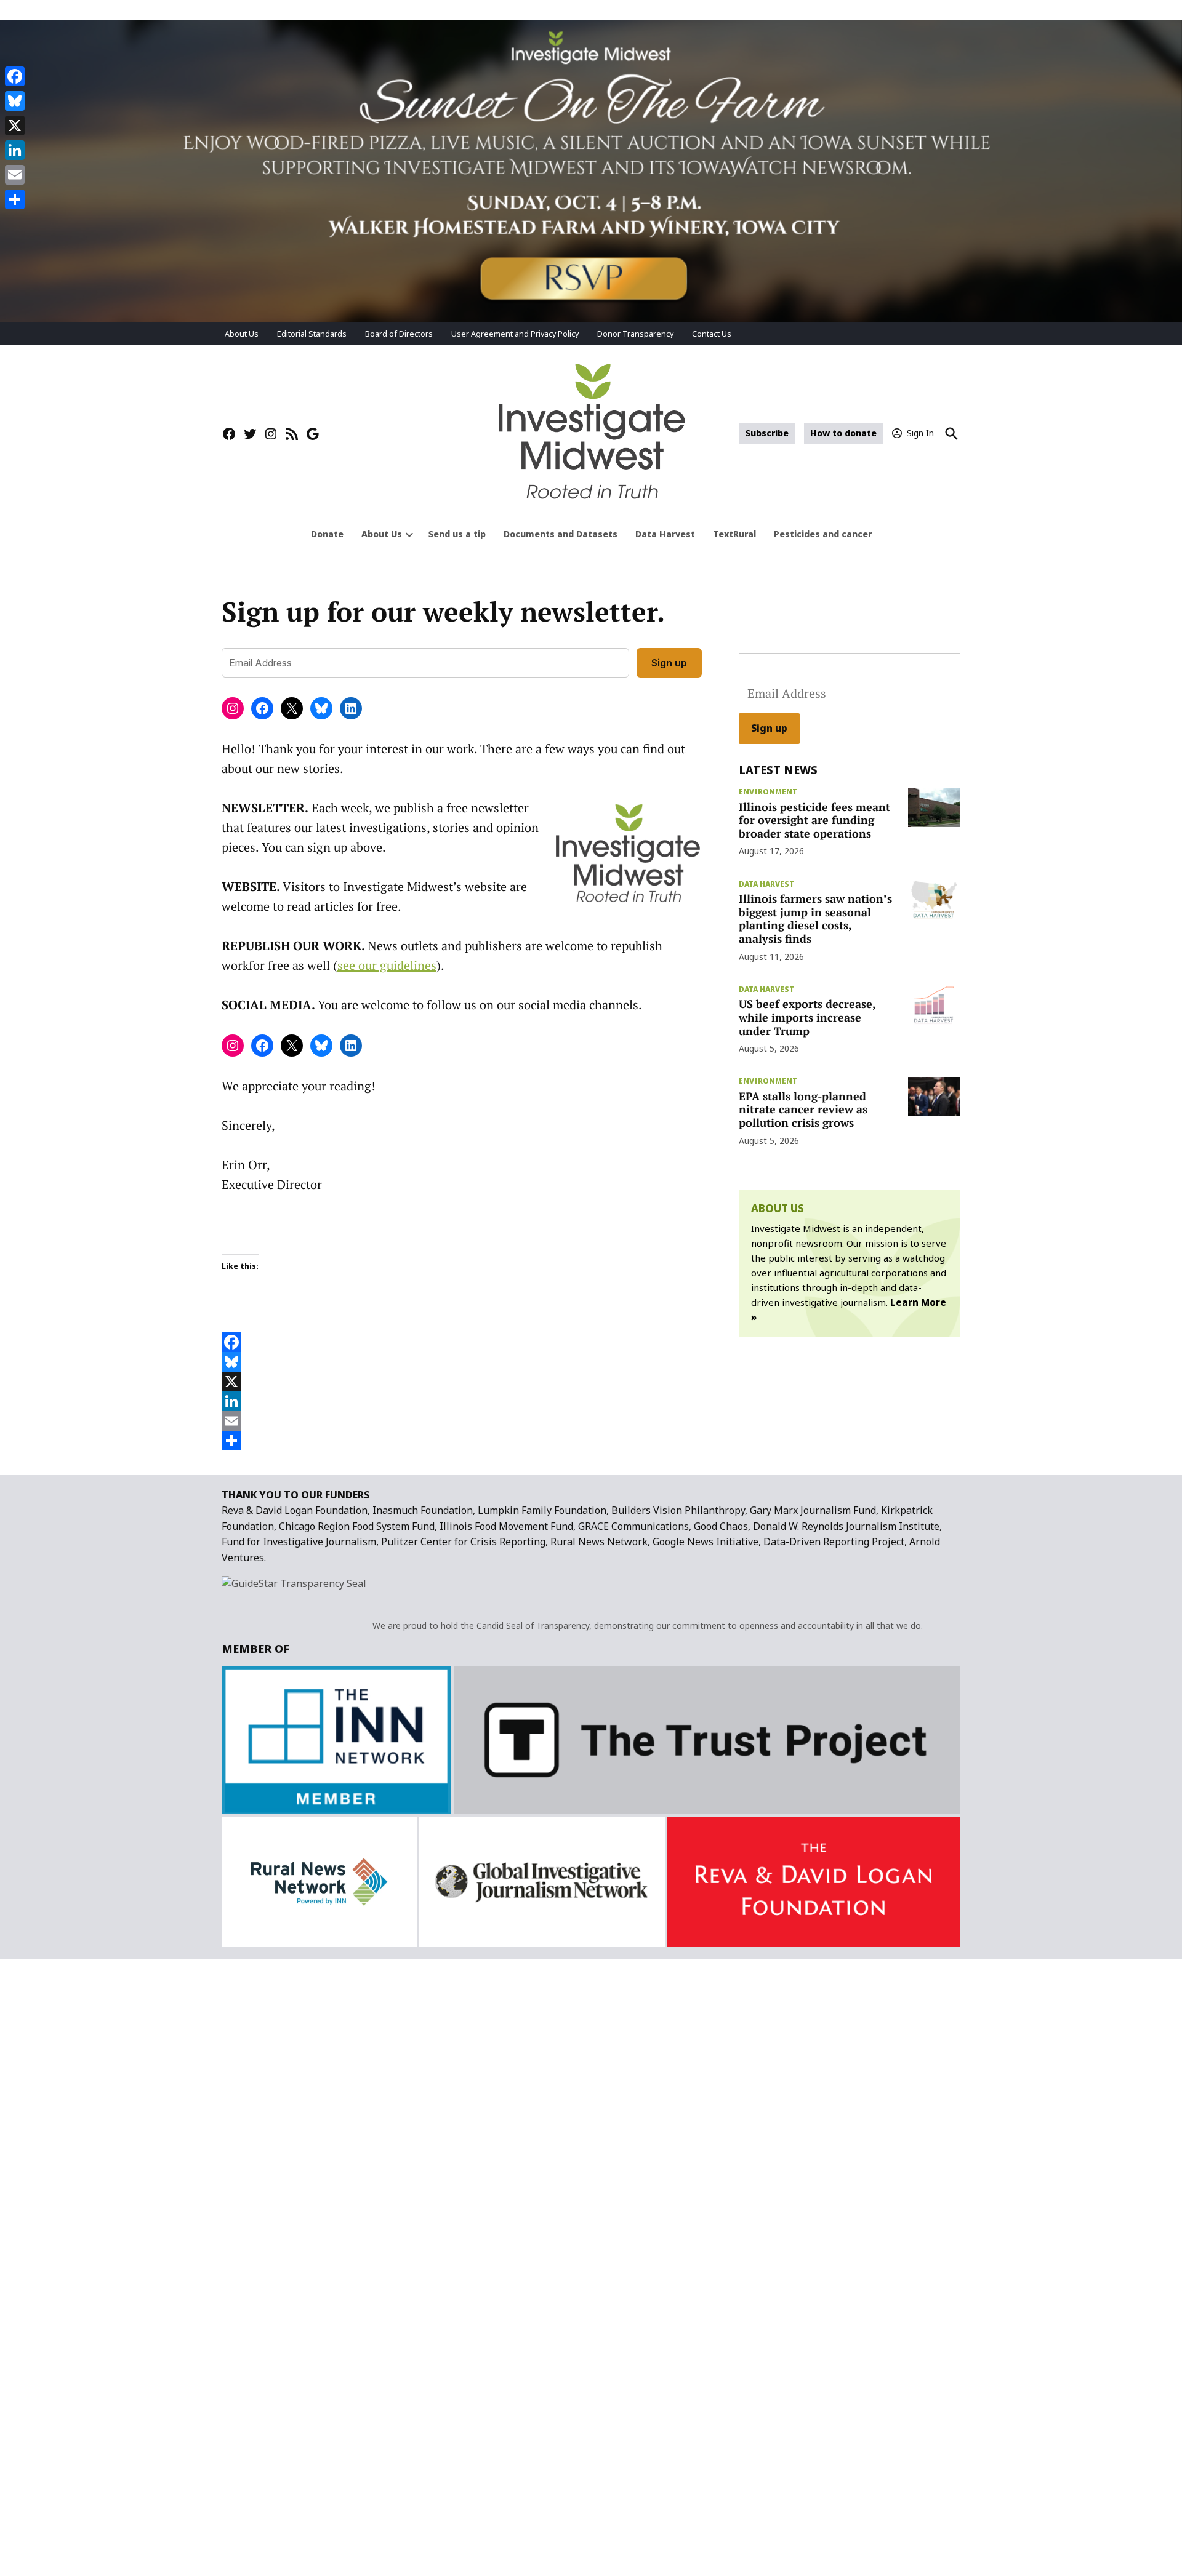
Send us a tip (457, 534)
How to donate (843, 433)
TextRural (734, 534)
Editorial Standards (312, 334)
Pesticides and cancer (823, 534)
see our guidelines (387, 965)
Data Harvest (665, 534)
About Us (242, 334)
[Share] (462, 1441)
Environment (768, 792)
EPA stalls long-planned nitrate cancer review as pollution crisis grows (803, 1109)
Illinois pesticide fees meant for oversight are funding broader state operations (814, 820)
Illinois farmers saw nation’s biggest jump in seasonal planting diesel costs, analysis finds (815, 918)
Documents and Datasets (561, 534)
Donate (327, 534)
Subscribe (767, 433)
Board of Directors (399, 334)
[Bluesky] (462, 1362)
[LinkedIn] (462, 1401)
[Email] (462, 1421)
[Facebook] (462, 1342)
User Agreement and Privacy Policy (515, 334)
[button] (591, 171)
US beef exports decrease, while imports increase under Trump (807, 1017)
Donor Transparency (635, 334)
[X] (462, 1382)
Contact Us (712, 334)
